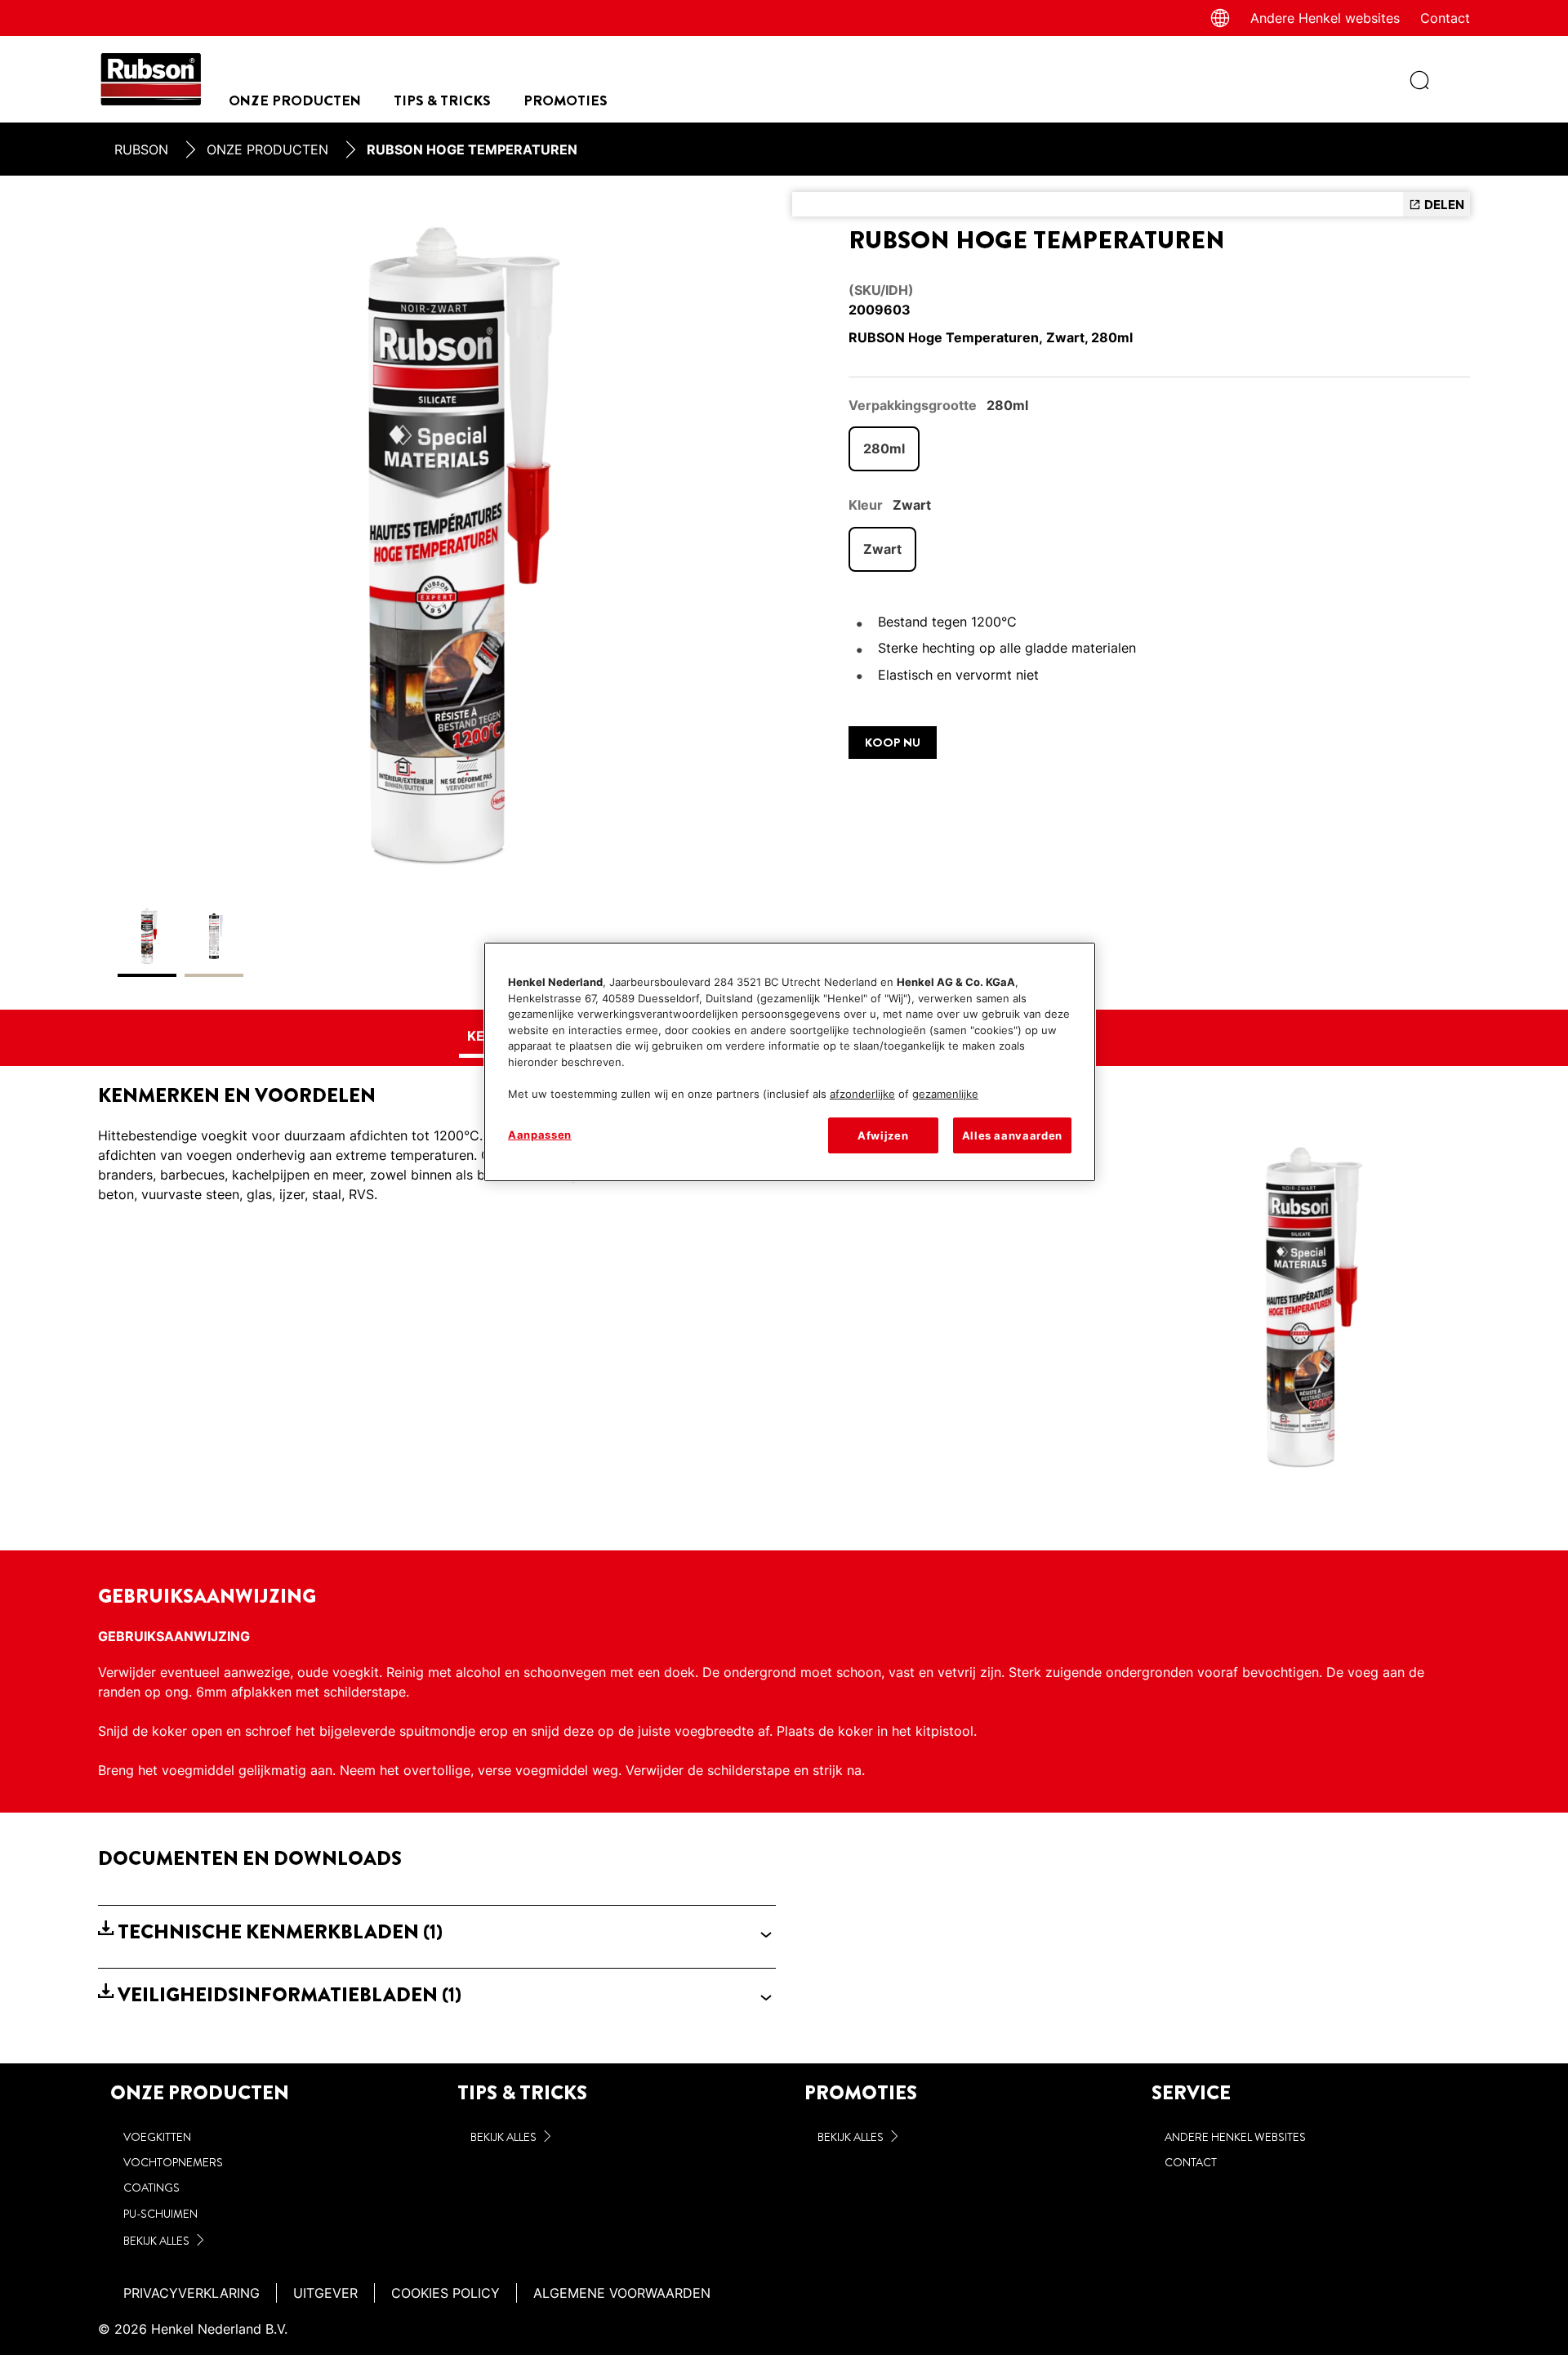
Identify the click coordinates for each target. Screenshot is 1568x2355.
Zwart (882, 549)
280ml (884, 448)
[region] (790, 1062)
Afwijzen (883, 1135)
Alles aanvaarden (1012, 1135)
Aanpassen (540, 1135)
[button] (437, 1932)
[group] (437, 593)
